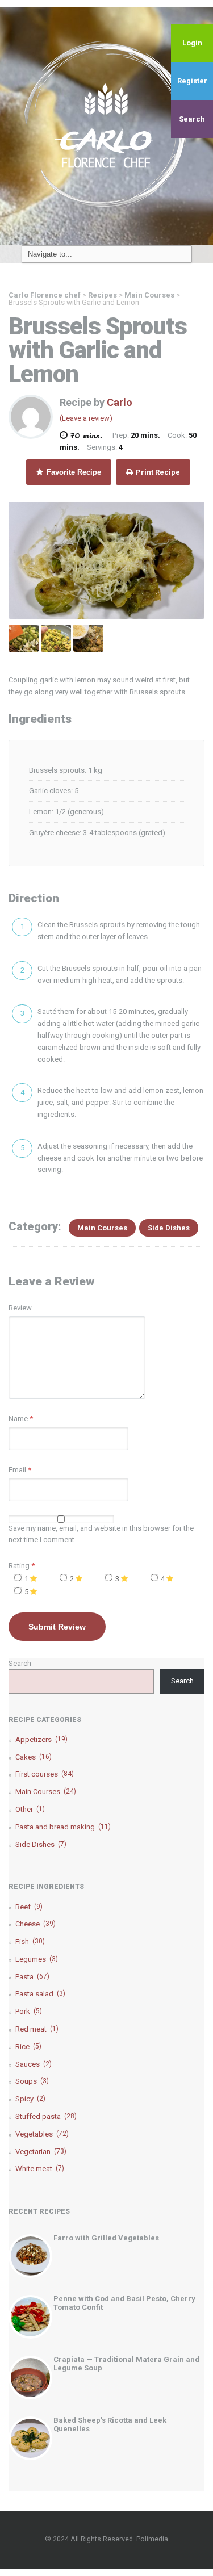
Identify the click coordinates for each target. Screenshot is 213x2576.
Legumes (37, 1959)
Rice (28, 2047)
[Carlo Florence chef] (107, 125)
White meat (40, 2169)
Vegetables (42, 2134)
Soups (32, 2081)
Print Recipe (157, 472)
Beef (29, 1907)
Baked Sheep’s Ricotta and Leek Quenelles (110, 2424)
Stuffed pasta (46, 2116)
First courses (45, 1774)
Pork (29, 2011)
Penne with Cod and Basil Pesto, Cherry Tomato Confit (124, 2303)
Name (18, 1419)
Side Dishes (169, 1228)
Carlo (120, 402)
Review (20, 1308)
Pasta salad (40, 1994)
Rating (22, 1566)
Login (192, 43)
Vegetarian (41, 2152)
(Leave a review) (86, 418)
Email (17, 1470)
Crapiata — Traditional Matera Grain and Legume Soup (126, 2363)
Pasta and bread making (63, 1827)
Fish (30, 1942)
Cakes (34, 1757)
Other (30, 1809)
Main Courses (102, 1228)
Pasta (32, 1977)
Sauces (34, 2064)
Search (192, 119)
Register (192, 81)
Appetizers (41, 1739)
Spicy (30, 2099)
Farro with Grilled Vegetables (106, 2238)
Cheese (35, 1924)
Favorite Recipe (73, 472)
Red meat (37, 2029)
